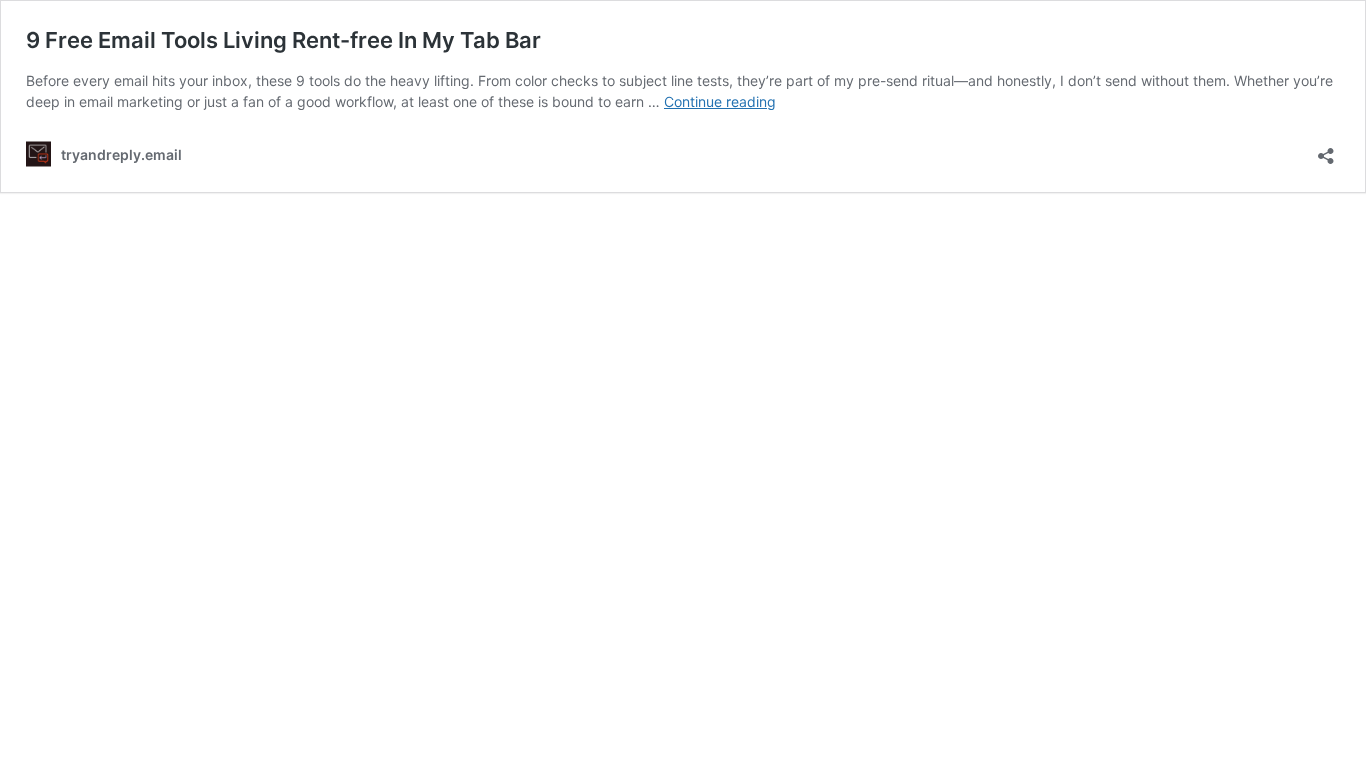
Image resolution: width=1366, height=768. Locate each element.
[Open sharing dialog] (1326, 149)
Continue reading (720, 101)
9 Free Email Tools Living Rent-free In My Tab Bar (283, 40)
